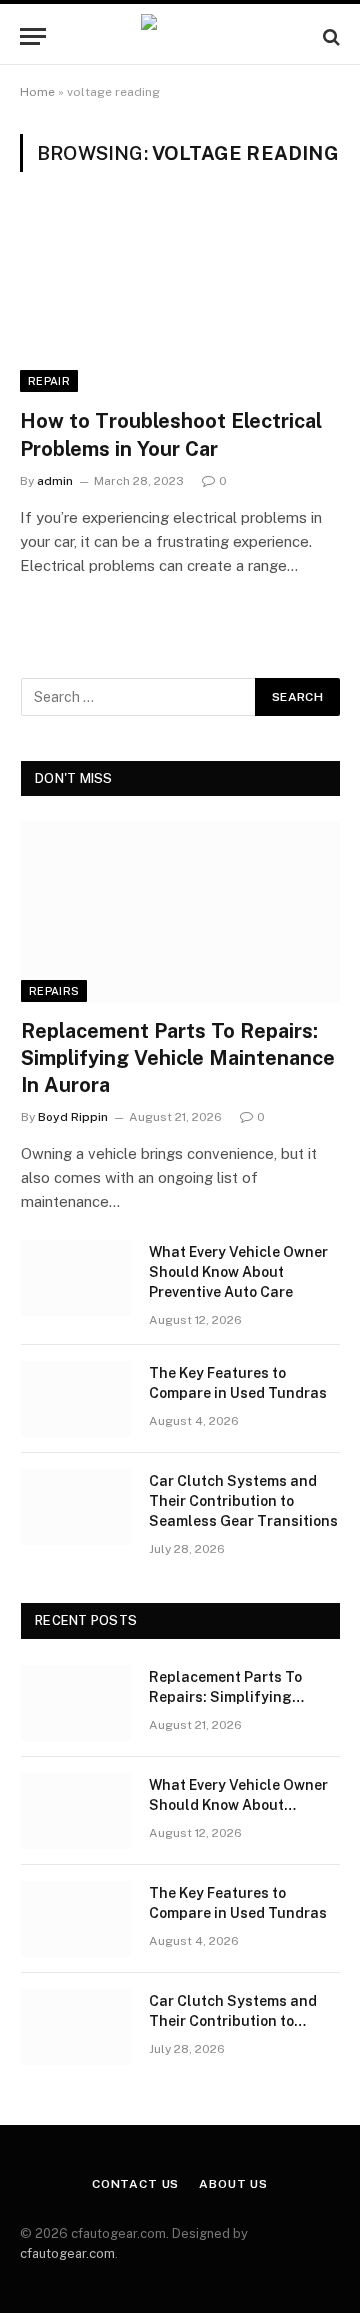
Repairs (54, 991)
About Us (233, 2184)
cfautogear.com (67, 2253)
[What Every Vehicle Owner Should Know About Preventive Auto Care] (76, 1278)
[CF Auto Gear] (180, 36)
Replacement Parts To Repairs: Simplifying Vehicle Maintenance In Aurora (178, 1058)
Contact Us (135, 2184)
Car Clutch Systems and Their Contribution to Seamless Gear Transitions (243, 1501)
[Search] (329, 36)
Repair (49, 381)
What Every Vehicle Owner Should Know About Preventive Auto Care (238, 1272)
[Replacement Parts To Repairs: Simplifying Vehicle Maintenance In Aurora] (180, 911)
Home (37, 92)
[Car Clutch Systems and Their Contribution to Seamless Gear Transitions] (76, 1507)
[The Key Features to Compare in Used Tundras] (76, 1399)
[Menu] (33, 36)
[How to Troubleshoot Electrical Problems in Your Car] (180, 302)
